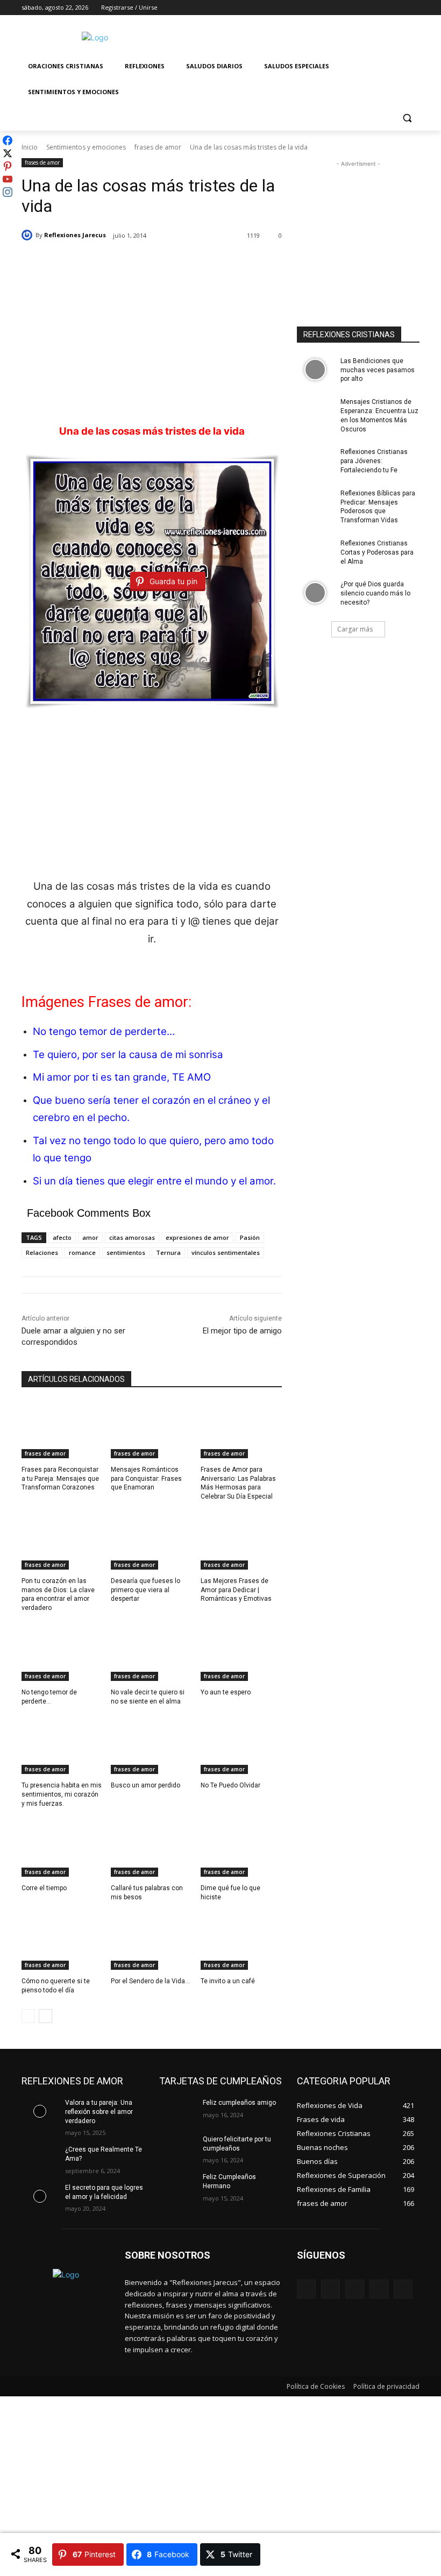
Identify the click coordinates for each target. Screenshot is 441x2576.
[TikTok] (379, 2289)
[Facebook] (354, 8)
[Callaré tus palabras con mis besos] (151, 1848)
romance (82, 1252)
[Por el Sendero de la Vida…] (151, 1941)
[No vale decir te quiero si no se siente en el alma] (151, 1652)
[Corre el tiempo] (62, 1848)
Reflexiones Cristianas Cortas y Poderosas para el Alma (377, 552)
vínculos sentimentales (226, 1252)
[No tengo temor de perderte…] (62, 1652)
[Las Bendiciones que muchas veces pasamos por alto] (315, 370)
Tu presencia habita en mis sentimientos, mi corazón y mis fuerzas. (62, 1794)
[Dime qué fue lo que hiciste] (241, 1848)
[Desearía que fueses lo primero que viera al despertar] (151, 1541)
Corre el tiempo (44, 1888)
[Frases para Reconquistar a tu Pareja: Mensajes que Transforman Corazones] (62, 1430)
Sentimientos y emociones (86, 147)
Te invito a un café (228, 1981)
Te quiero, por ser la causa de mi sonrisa (128, 1055)
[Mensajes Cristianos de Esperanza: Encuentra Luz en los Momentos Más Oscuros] (315, 410)
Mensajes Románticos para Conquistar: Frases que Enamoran (146, 1479)
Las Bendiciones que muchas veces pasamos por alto (378, 370)
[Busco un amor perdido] (151, 1746)
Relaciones (42, 1252)
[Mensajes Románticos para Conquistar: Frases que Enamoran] (151, 1430)
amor (90, 1237)
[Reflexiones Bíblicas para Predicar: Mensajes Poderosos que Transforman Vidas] (315, 502)
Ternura (168, 1252)
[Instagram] (369, 8)
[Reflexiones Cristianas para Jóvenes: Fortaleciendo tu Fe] (315, 460)
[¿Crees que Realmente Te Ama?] (40, 2158)
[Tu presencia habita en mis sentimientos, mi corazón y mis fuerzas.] (62, 1746)
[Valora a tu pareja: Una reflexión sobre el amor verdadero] (40, 2111)
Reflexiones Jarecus (75, 235)
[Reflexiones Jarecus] (29, 235)
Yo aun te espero (226, 1692)
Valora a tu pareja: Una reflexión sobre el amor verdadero (99, 2112)
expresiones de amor (197, 1237)
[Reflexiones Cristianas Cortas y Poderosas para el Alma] (315, 552)
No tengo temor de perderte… (104, 1031)
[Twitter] (384, 8)
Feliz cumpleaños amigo (239, 2103)
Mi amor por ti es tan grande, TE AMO (122, 1077)
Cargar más (355, 629)
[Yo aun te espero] (241, 1652)
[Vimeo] (398, 8)
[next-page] (45, 2016)
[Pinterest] (355, 2289)
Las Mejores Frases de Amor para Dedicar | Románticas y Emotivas (236, 1590)
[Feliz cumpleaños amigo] (177, 2111)
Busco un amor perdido (145, 1785)
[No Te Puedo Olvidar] (241, 1746)
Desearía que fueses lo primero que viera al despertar (145, 1590)
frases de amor (158, 147)
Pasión (250, 1237)
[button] (407, 118)
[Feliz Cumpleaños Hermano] (177, 2185)
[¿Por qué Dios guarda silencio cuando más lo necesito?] (315, 593)
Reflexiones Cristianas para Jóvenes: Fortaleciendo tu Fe (374, 461)
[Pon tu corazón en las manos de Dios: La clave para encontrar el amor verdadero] (62, 1541)
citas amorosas (132, 1237)
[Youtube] (413, 8)
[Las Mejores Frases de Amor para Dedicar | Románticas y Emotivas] (241, 1541)
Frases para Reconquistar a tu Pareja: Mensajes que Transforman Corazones (60, 1479)
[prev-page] (28, 2016)
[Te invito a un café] (241, 1941)
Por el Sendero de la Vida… (150, 1981)
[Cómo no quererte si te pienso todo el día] (62, 1941)
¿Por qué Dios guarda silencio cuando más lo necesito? (375, 593)
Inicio (30, 147)
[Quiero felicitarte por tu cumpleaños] (177, 2148)
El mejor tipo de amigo (242, 1331)
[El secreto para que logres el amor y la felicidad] (40, 2196)
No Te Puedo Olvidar (230, 1785)
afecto (62, 1237)
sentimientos (126, 1252)
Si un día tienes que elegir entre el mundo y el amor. (154, 1181)
